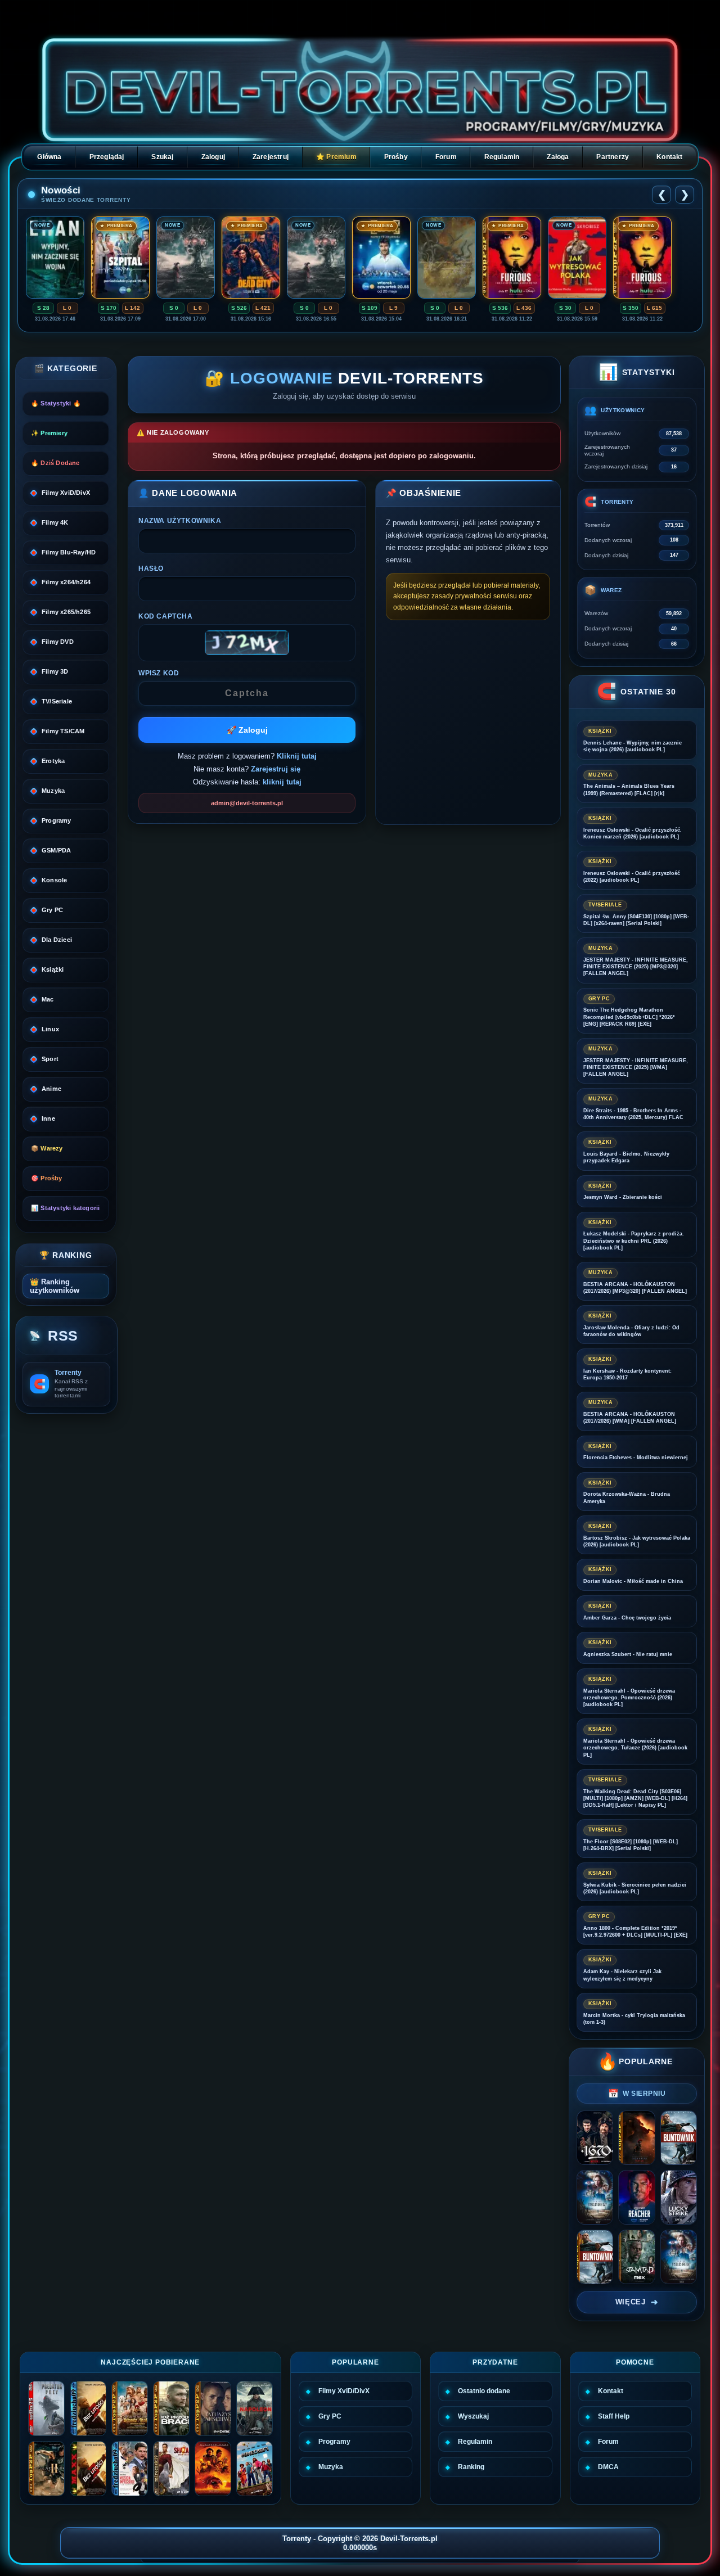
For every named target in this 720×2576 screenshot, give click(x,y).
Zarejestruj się (276, 769)
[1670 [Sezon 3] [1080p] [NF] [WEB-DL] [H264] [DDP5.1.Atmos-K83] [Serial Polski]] (595, 2138)
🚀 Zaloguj (247, 730)
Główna (49, 157)
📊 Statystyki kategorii (65, 1208)
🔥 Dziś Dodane (55, 463)
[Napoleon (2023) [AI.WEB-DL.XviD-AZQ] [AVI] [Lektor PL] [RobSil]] (255, 2408)
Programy (334, 2442)
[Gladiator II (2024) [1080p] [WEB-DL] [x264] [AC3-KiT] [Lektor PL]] (46, 2469)
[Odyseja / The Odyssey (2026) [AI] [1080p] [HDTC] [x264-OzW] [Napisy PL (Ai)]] (636, 2138)
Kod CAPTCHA (166, 616)
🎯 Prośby (47, 1178)
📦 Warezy (47, 1148)
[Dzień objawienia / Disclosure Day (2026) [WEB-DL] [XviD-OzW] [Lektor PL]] (595, 2197)
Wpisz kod (159, 673)
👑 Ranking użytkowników (55, 1286)
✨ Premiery (49, 433)
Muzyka (331, 2467)
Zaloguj (213, 157)
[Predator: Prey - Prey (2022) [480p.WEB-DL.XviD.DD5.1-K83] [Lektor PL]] (46, 2408)
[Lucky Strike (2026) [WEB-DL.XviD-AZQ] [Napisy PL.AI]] (679, 2197)
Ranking (471, 2467)
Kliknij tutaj (297, 756)
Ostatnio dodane (484, 2391)
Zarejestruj (271, 157)
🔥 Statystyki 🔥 (56, 403)
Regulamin (502, 157)
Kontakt (669, 157)
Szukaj (162, 157)
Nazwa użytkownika (180, 521)
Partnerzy (613, 157)
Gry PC (330, 2416)
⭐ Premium (336, 157)
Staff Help (614, 2416)
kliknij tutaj (282, 782)
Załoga (558, 157)
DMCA (608, 2467)
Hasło (151, 569)
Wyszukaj (473, 2416)
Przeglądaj (107, 157)
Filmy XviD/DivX (344, 2391)
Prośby (396, 157)
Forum (446, 157)
